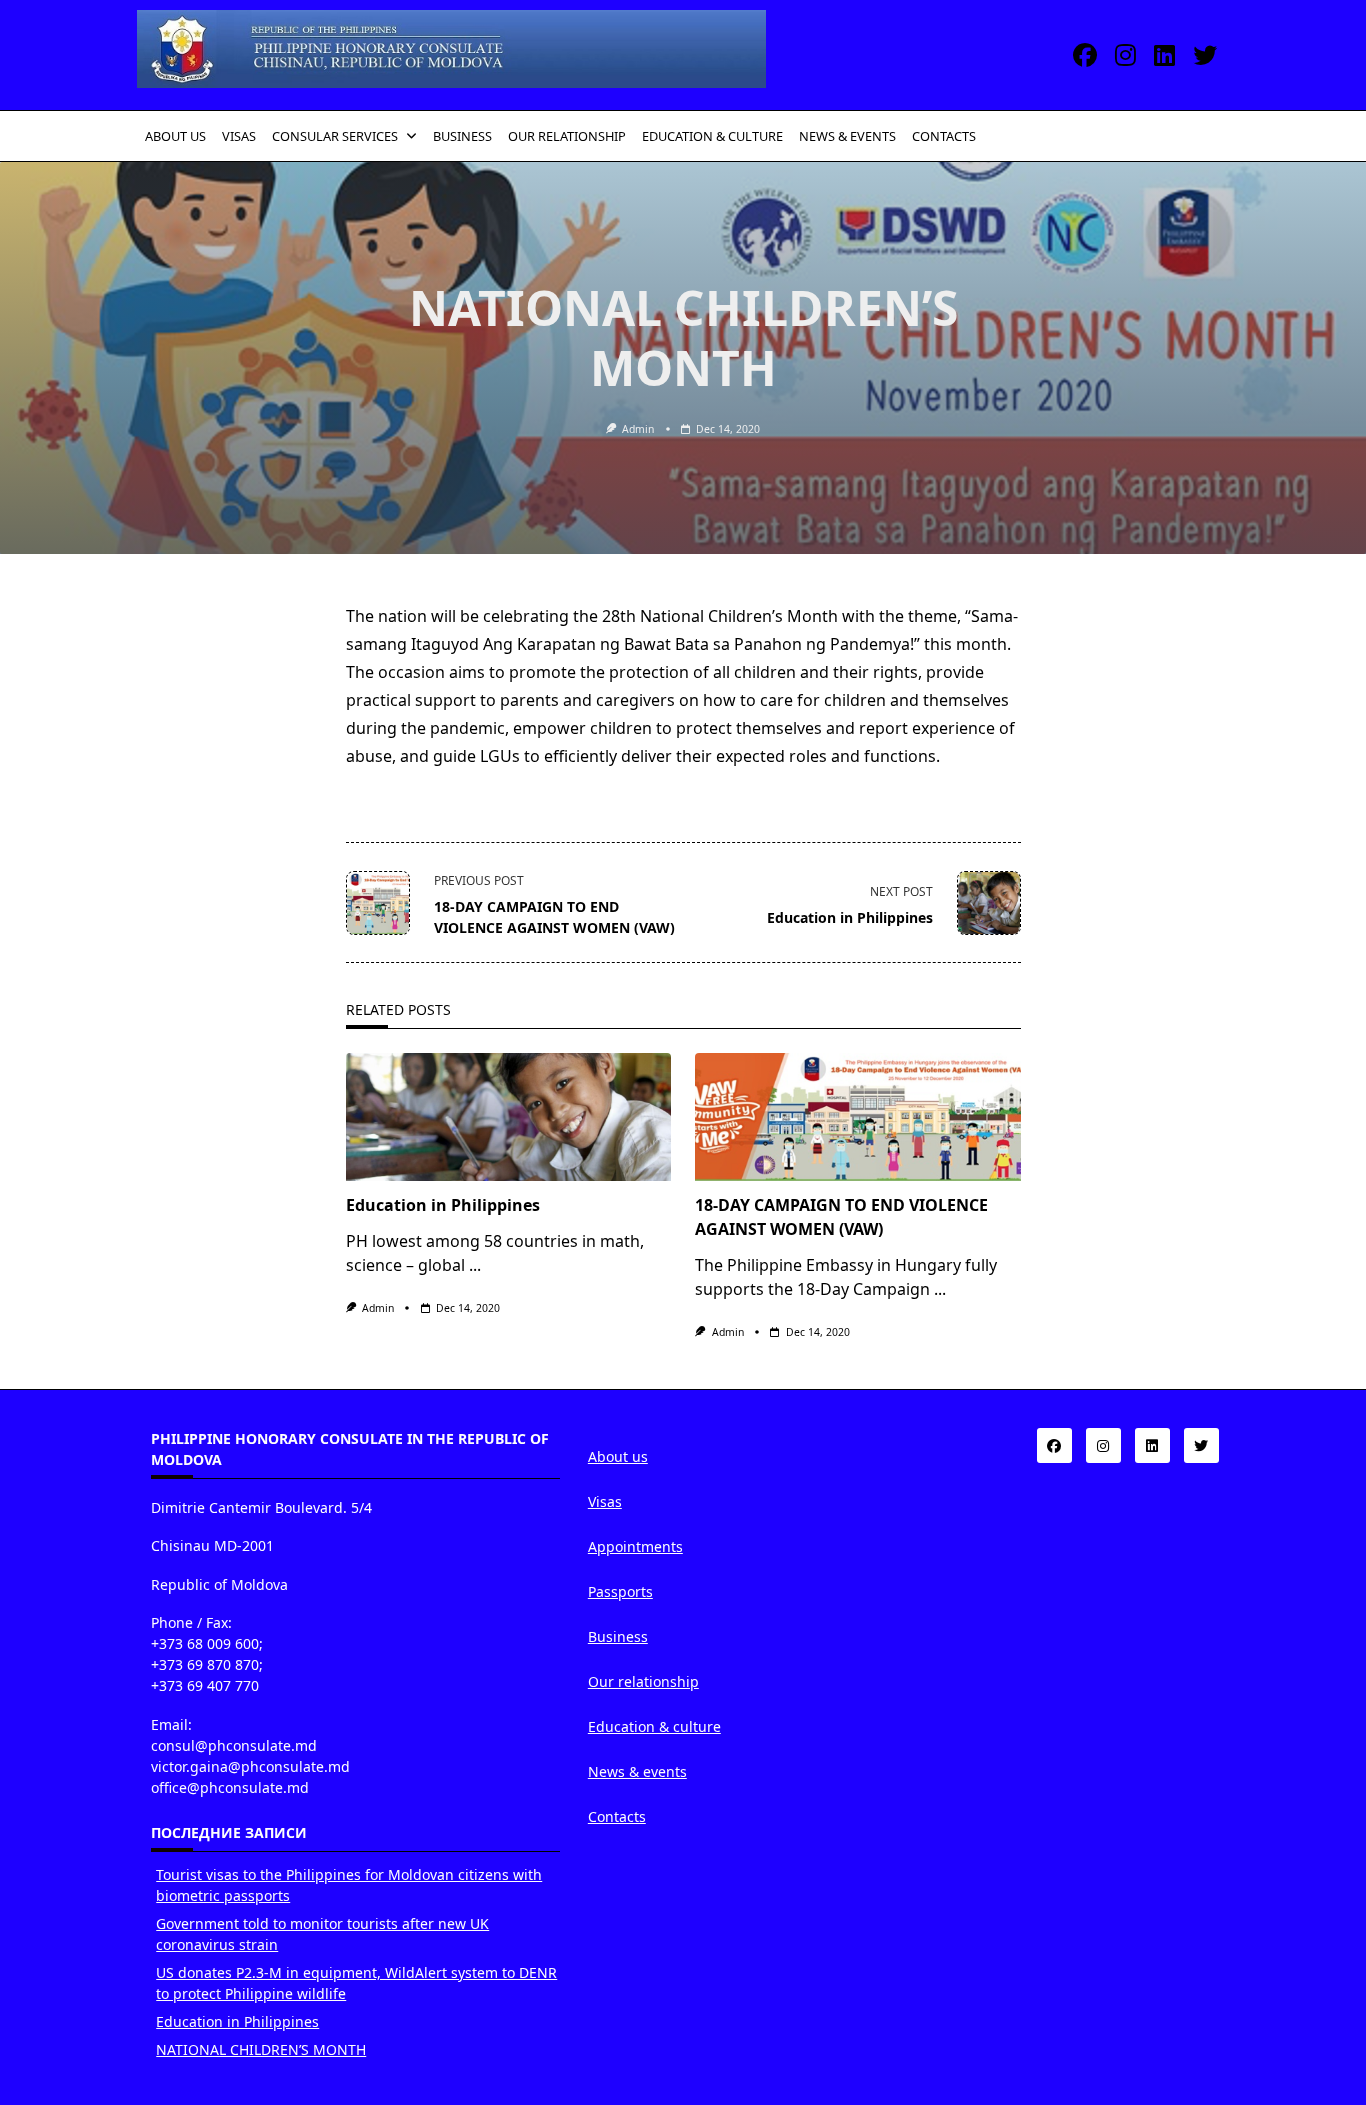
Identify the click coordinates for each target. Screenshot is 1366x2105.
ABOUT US (175, 136)
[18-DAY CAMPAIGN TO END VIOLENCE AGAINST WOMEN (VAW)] (858, 1117)
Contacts (617, 1816)
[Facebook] (1085, 55)
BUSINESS (462, 136)
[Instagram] (1125, 55)
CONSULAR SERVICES (335, 136)
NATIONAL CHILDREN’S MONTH (261, 2049)
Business (618, 1636)
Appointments (635, 1546)
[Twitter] (1205, 55)
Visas (605, 1501)
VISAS (239, 136)
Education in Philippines (443, 1205)
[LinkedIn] (1164, 55)
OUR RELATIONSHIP (567, 136)
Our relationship (643, 1681)
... (475, 1265)
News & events (637, 1771)
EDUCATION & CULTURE (712, 136)
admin (638, 429)
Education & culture (654, 1726)
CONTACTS (944, 136)
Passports (620, 1591)
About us (618, 1456)
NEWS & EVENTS (847, 136)
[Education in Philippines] (509, 1117)
